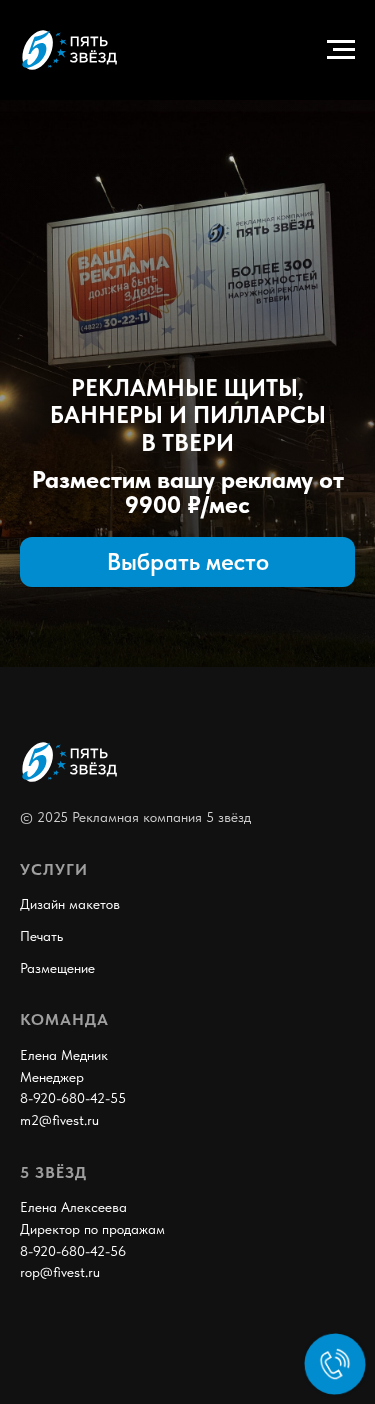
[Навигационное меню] (341, 50)
